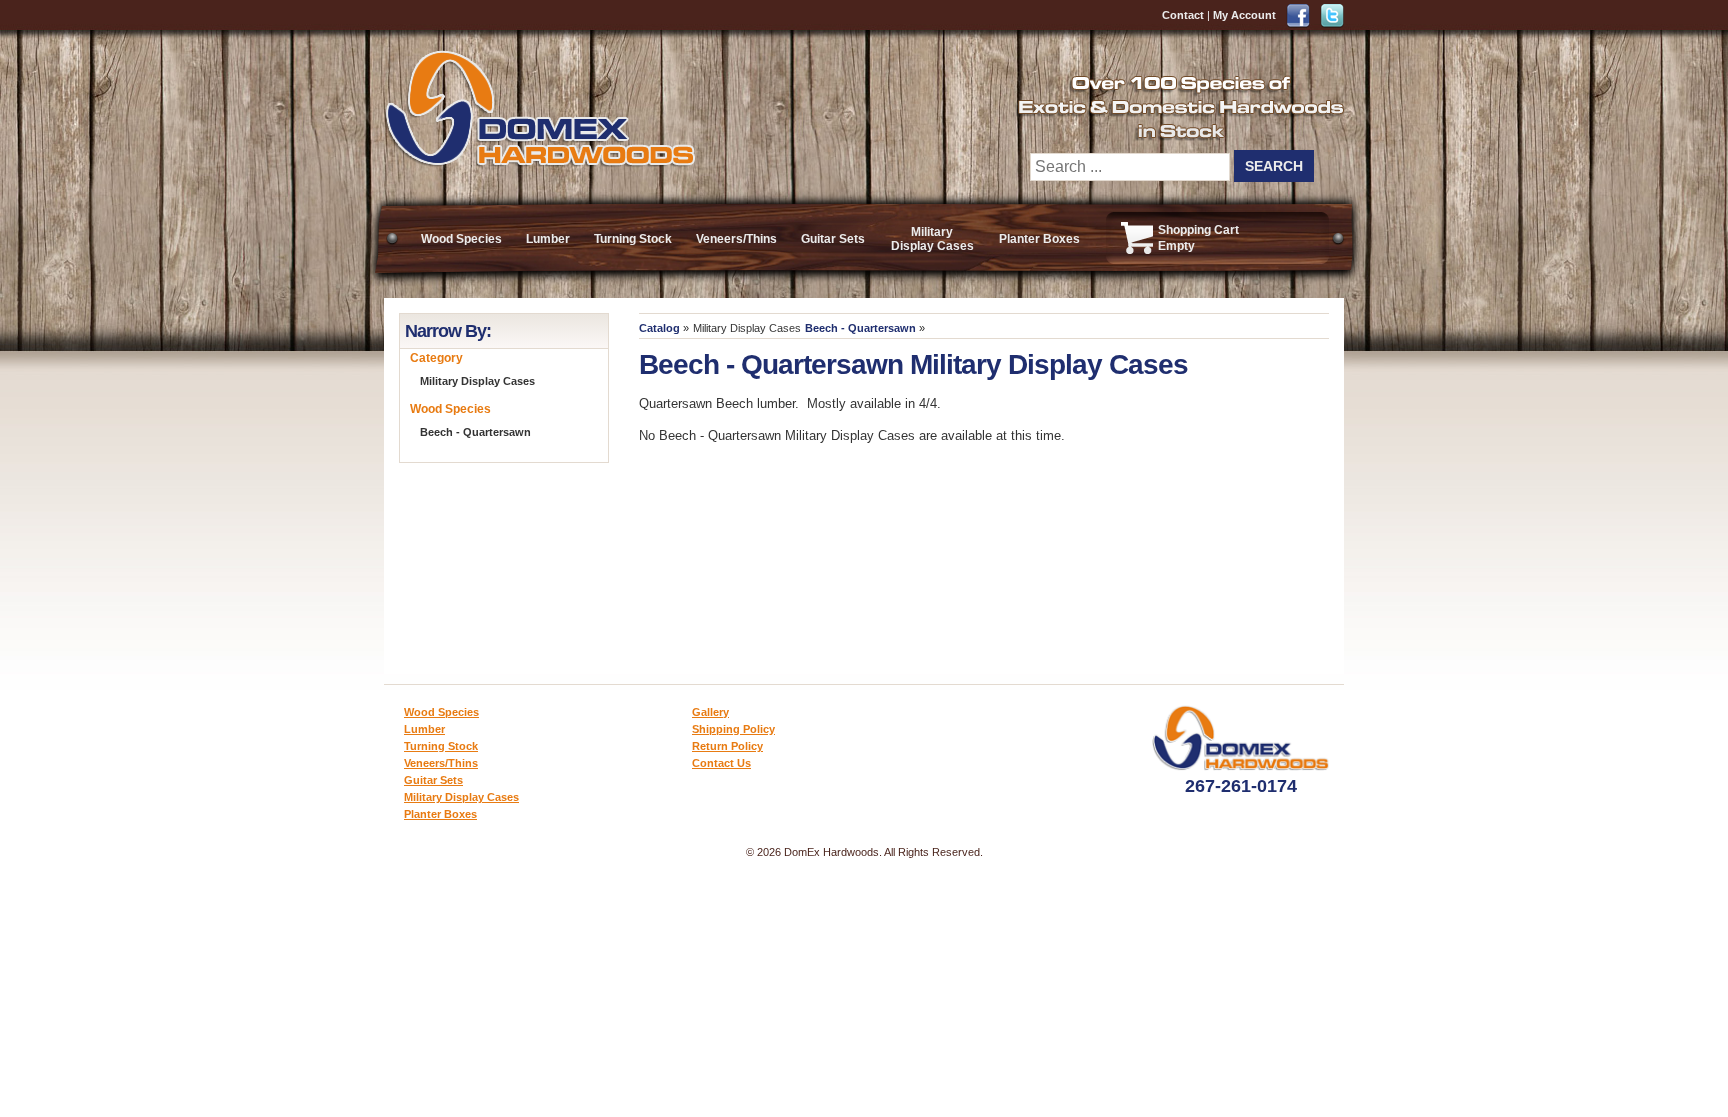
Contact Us (721, 763)
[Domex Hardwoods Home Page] (539, 162)
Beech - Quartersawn (860, 328)
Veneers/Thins (736, 239)
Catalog (659, 328)
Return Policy (727, 746)
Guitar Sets (833, 239)
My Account (1244, 15)
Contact (1183, 15)
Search (1274, 166)
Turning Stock (633, 239)
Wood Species (461, 239)
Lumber (548, 239)
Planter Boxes (1039, 239)
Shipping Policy (733, 729)
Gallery (710, 712)
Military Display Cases (932, 239)
